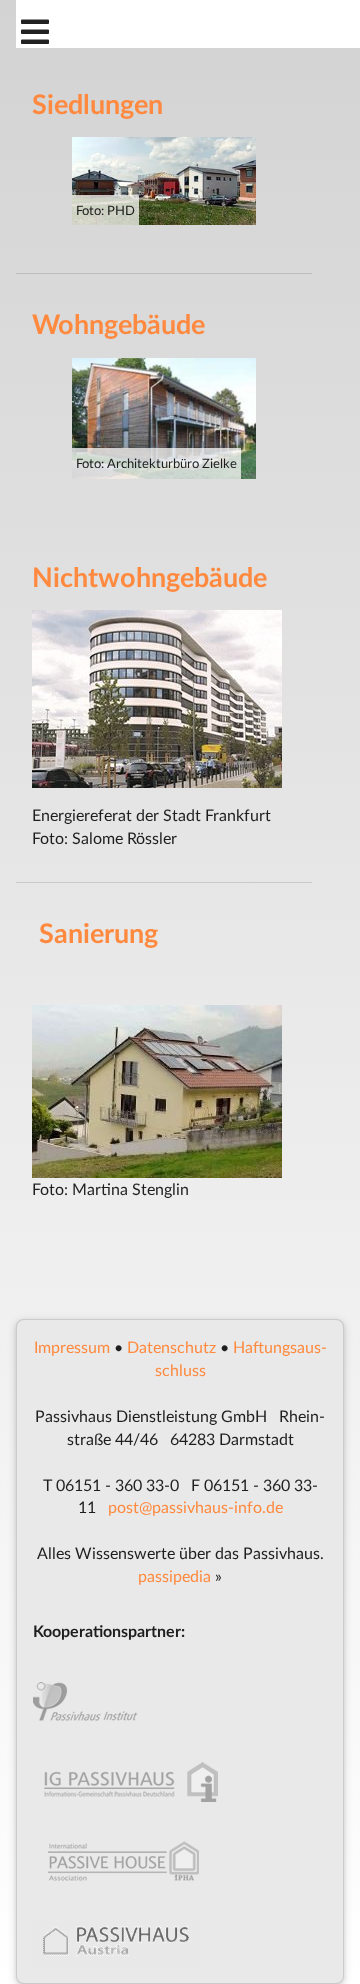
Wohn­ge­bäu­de (118, 323)
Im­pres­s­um (72, 1346)
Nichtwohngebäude (149, 576)
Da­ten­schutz (171, 1346)
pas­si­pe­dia (174, 1575)
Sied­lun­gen (97, 103)
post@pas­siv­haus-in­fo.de (195, 1506)
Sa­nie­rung (98, 932)
